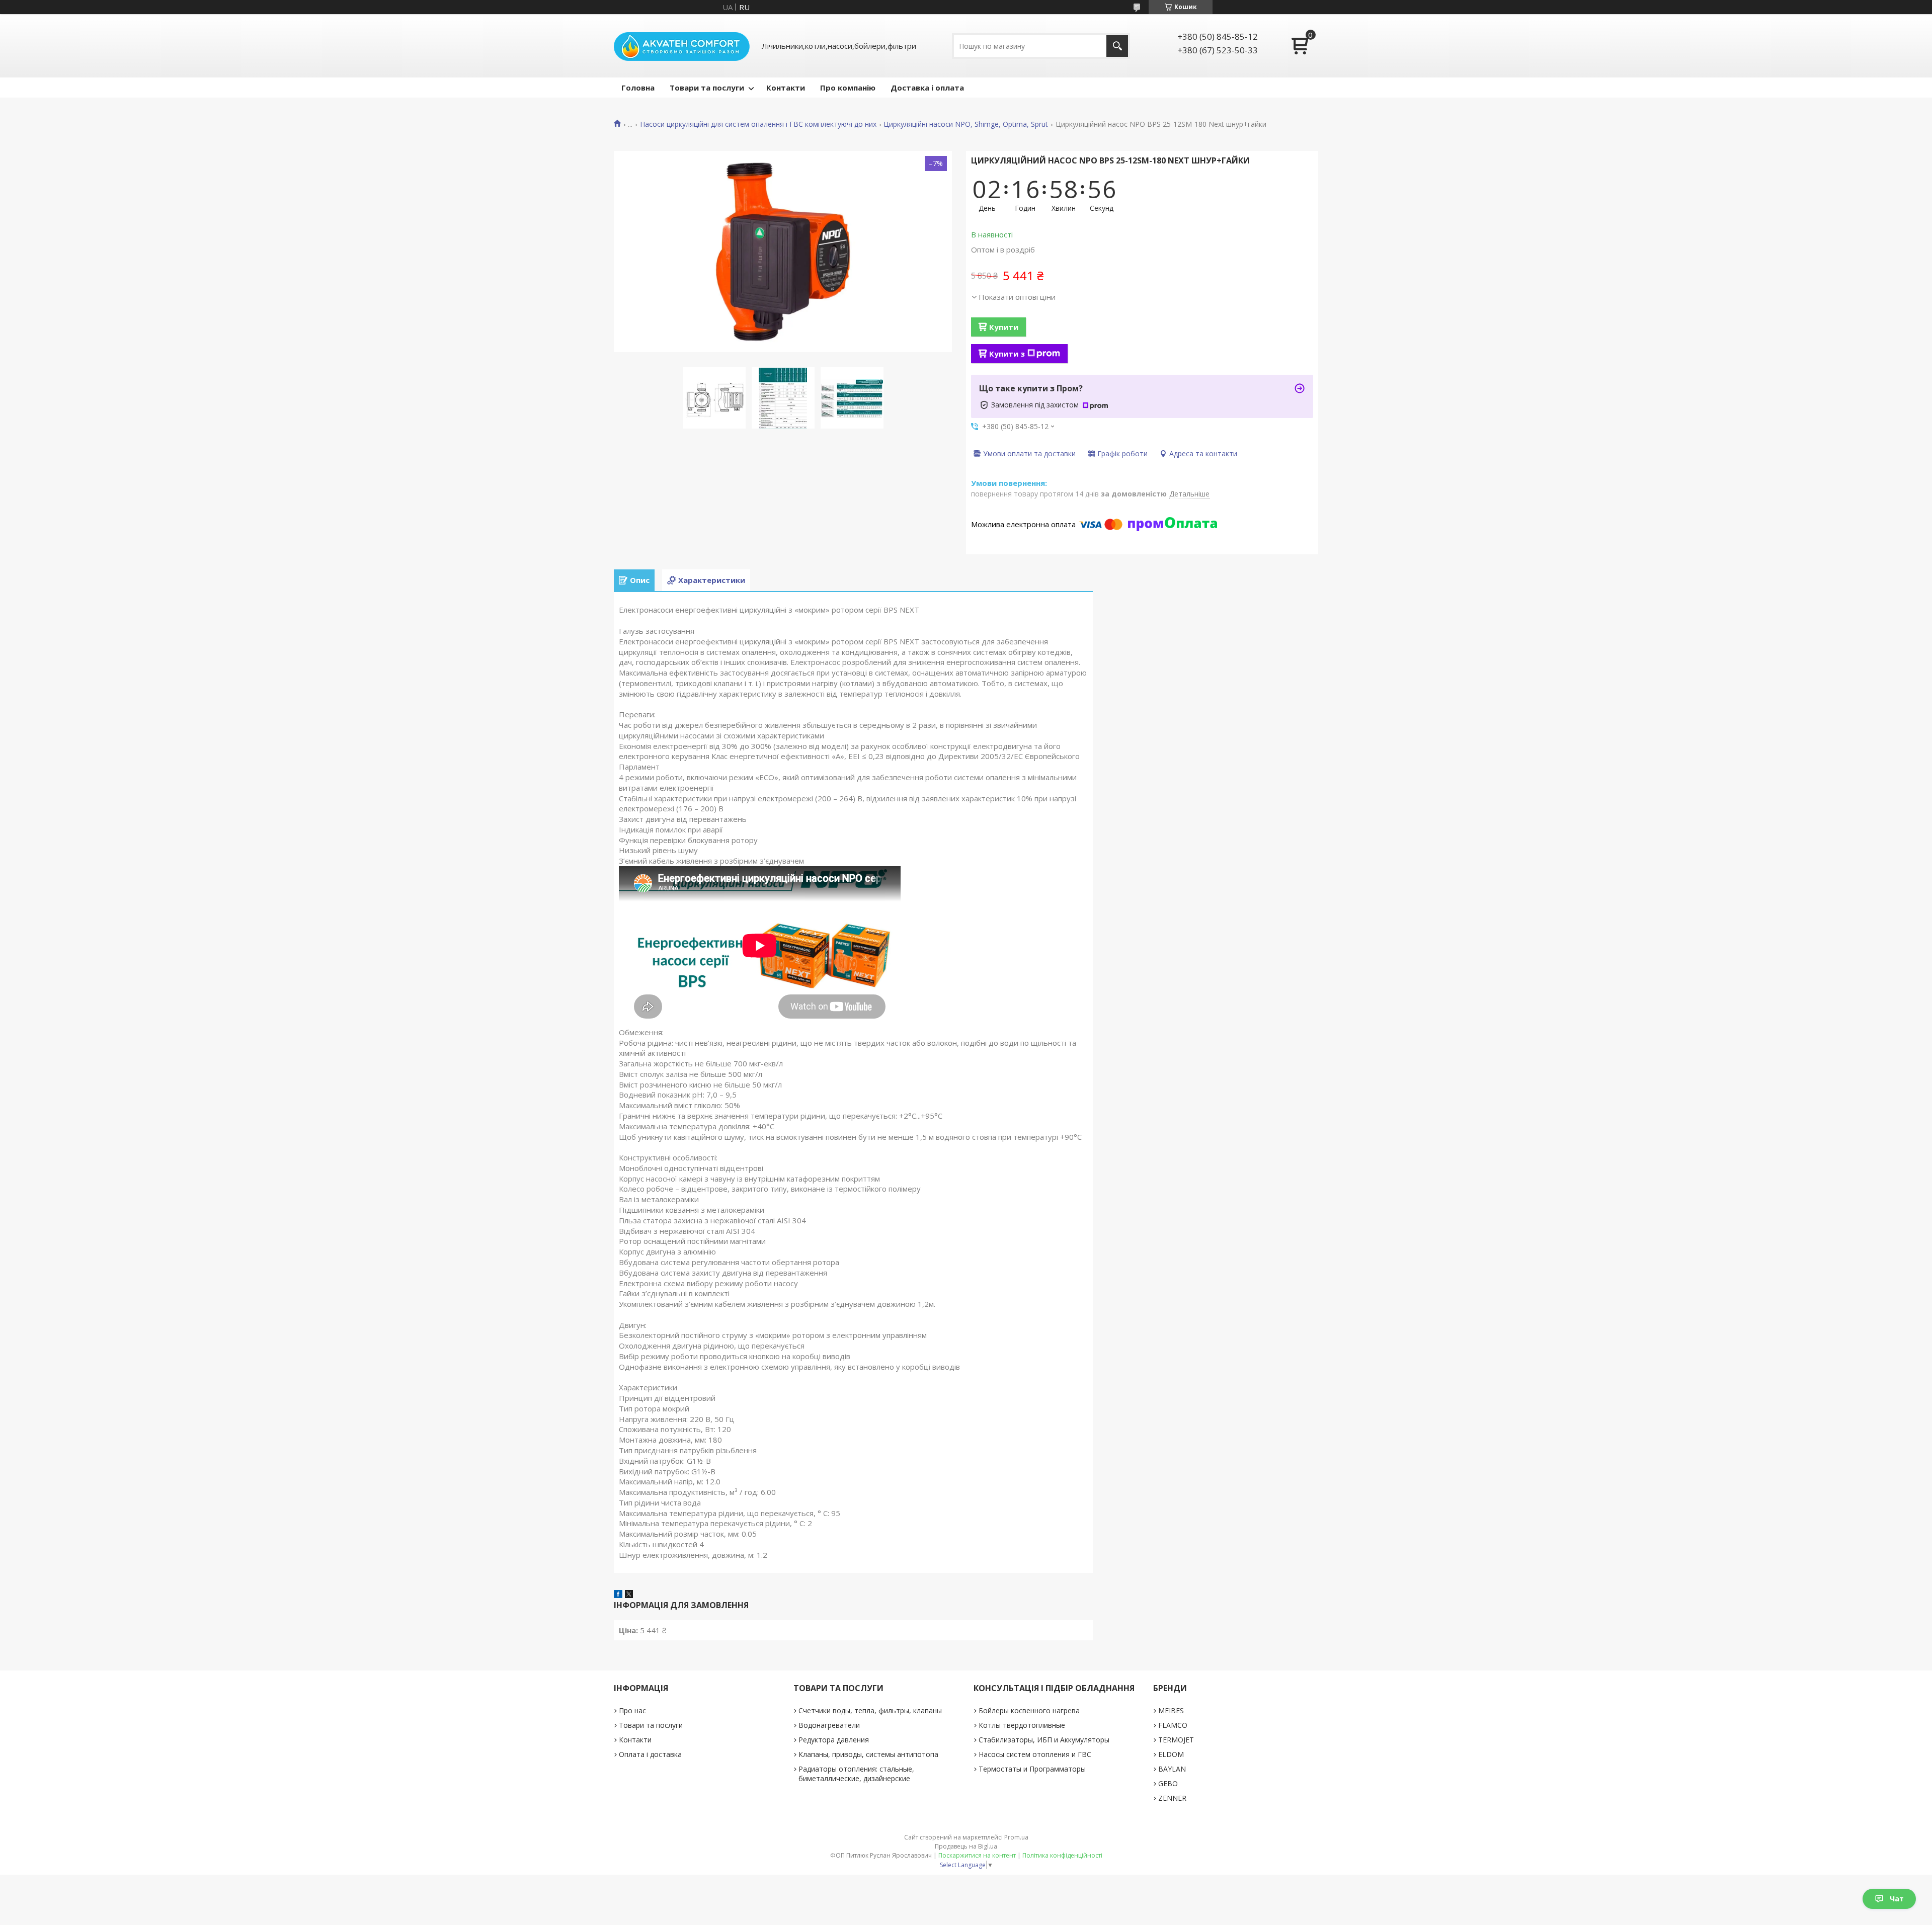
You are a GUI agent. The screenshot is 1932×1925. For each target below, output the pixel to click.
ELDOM (1171, 1754)
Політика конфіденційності (1062, 1855)
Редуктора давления (834, 1740)
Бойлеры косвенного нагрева (1029, 1710)
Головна (638, 88)
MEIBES (1171, 1710)
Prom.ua (1016, 1837)
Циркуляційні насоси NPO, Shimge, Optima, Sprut (966, 124)
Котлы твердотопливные (1022, 1725)
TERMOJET (1176, 1740)
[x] (629, 1595)
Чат (1897, 1899)
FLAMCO (1173, 1725)
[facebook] (618, 1595)
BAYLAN (1172, 1769)
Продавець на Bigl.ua (966, 1846)
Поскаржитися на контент (977, 1855)
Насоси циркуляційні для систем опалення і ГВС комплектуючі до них (758, 124)
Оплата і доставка (650, 1754)
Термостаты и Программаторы (1032, 1769)
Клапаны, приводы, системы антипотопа (868, 1754)
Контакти (786, 88)
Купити (1004, 327)
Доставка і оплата (927, 88)
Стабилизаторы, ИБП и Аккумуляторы (1044, 1740)
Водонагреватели (829, 1725)
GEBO (1168, 1783)
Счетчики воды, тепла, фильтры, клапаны (870, 1710)
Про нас (632, 1710)
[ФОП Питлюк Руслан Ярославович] (682, 46)
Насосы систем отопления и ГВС (1035, 1754)
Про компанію (848, 88)
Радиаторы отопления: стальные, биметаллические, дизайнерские (856, 1774)
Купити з (1007, 354)
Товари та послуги (707, 88)
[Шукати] (1117, 46)
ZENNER (1172, 1798)
